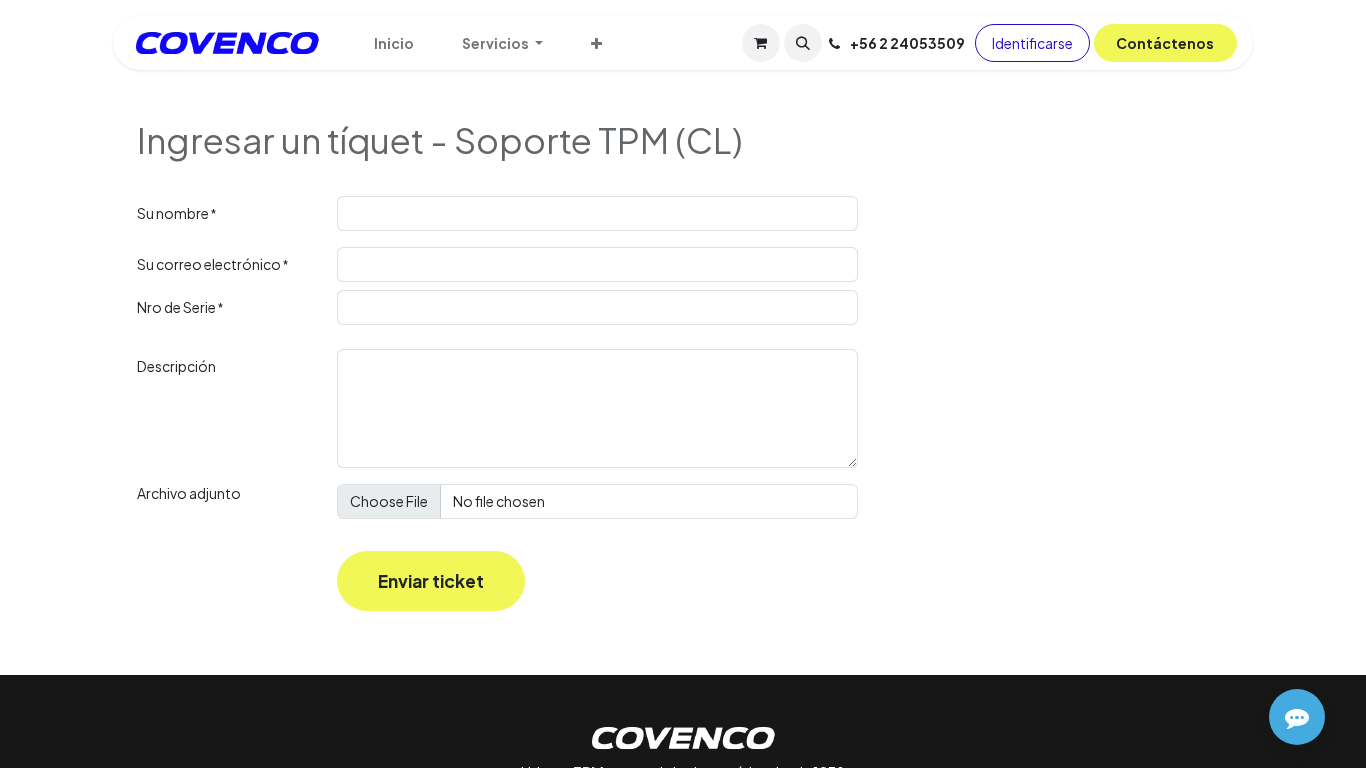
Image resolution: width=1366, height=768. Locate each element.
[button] (803, 43)
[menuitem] (394, 43)
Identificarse (1032, 43)
